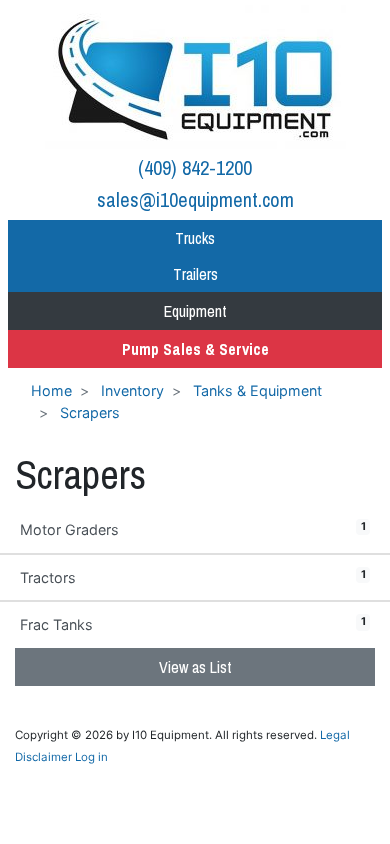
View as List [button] (195, 667)
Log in (91, 757)
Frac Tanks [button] (193, 624)
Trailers (195, 274)
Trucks (195, 238)
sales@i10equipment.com (195, 199)
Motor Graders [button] (193, 529)
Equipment (195, 311)
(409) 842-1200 (195, 167)
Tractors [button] (193, 577)
